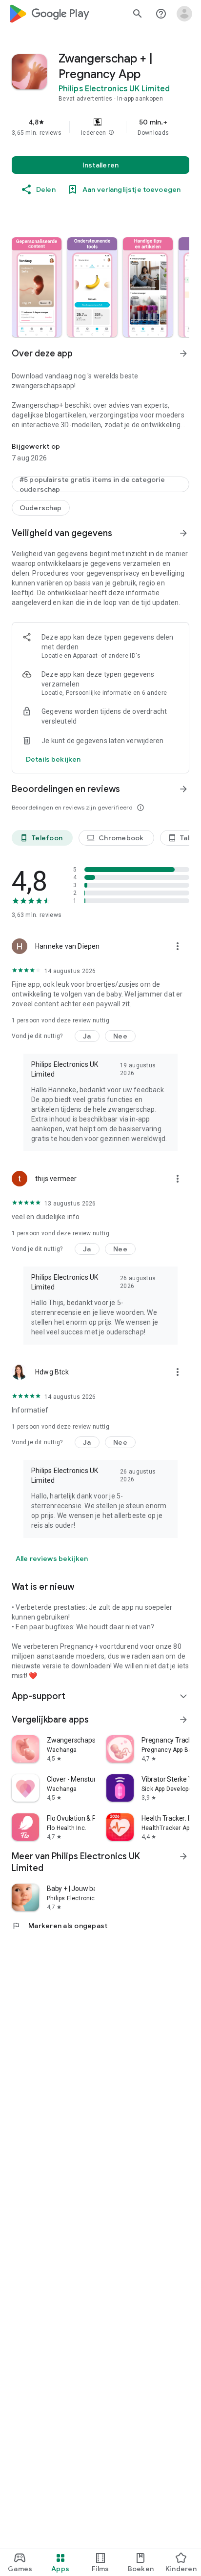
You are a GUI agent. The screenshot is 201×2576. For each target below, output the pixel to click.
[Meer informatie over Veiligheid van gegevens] (183, 533)
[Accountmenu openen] (184, 14)
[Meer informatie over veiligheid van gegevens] (53, 759)
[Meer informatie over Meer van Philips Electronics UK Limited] (183, 1856)
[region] (100, 127)
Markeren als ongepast (60, 1926)
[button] (111, 133)
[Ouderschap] (41, 508)
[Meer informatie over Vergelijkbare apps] (183, 1720)
